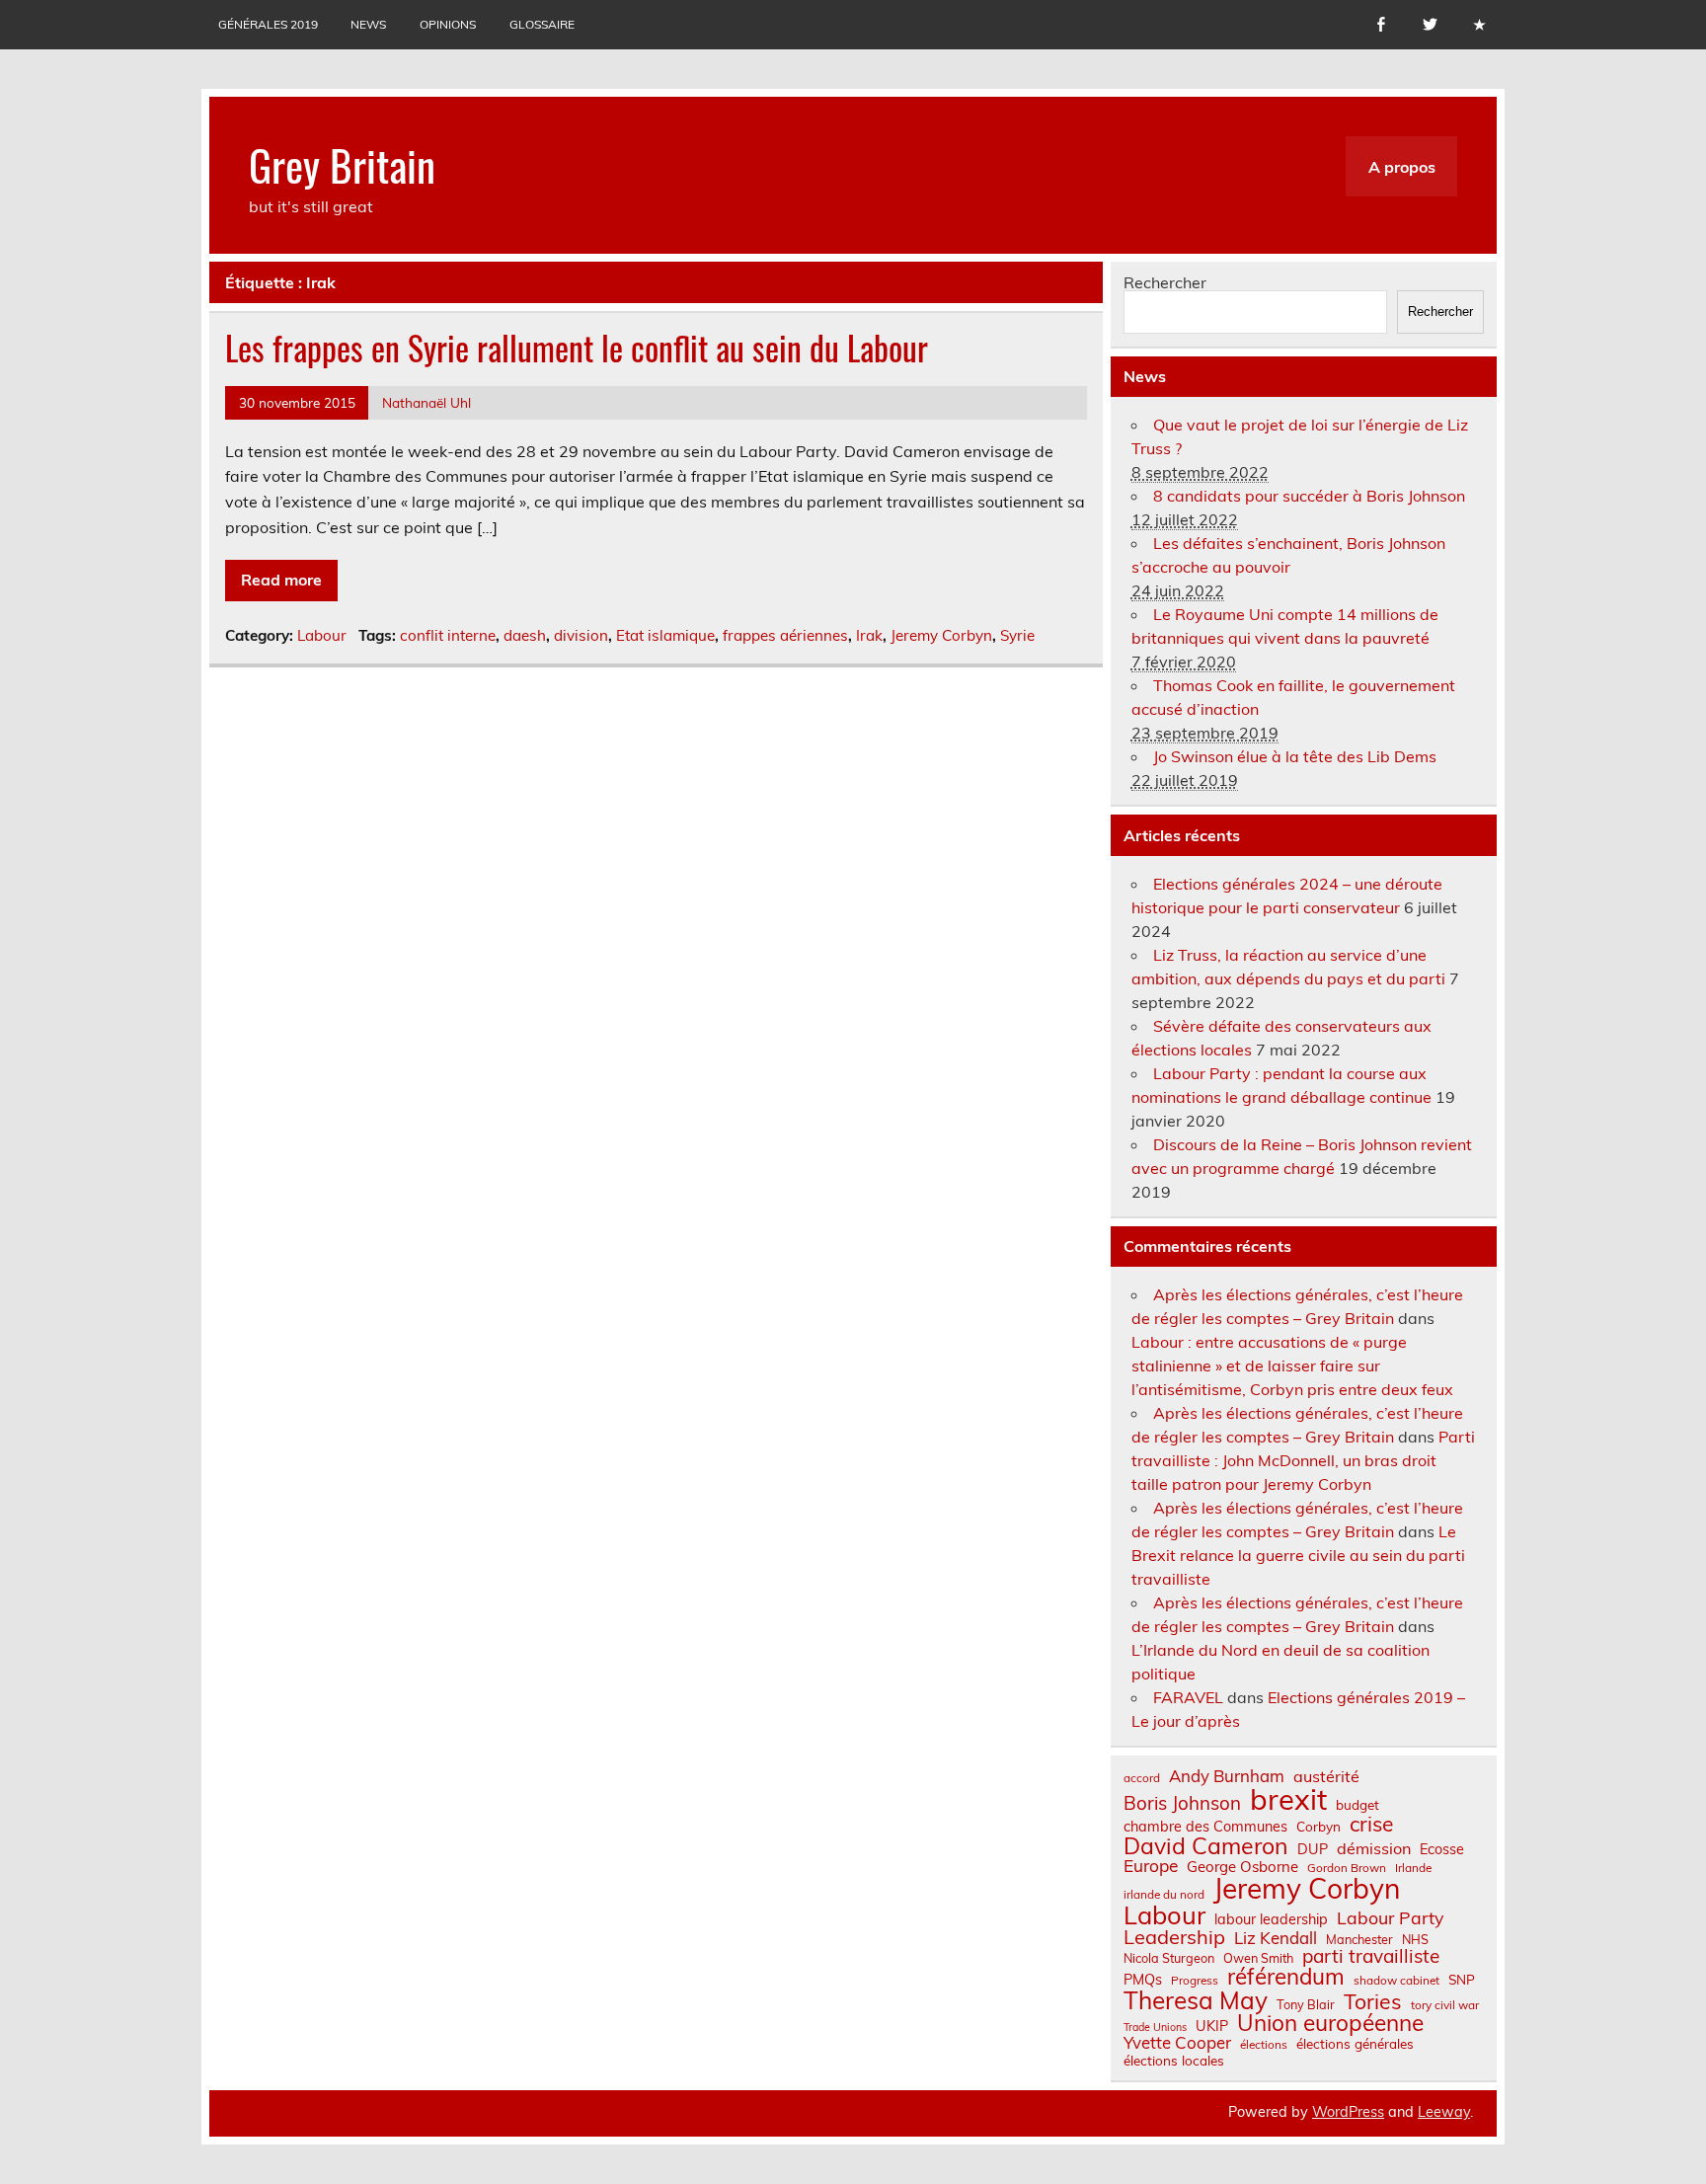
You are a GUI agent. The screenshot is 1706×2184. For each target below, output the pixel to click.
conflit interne (448, 635)
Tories (1373, 2002)
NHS (1415, 1940)
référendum (1286, 1977)
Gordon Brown (1347, 1868)
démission (1374, 1848)
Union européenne (1330, 2024)
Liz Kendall (1276, 1939)
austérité (1326, 1776)
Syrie (1017, 635)
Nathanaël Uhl (426, 402)
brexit (1288, 1799)
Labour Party (1390, 1918)
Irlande (1413, 1868)
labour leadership (1271, 1919)
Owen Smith (1258, 1958)
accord (1142, 1778)
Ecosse (1442, 1849)
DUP (1313, 1849)
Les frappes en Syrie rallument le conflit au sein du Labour (577, 348)
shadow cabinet (1396, 1981)
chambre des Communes (1205, 1827)
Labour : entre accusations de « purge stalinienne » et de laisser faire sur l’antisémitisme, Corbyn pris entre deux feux (1292, 1365)
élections (1264, 2045)
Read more (281, 580)
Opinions (448, 24)
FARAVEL (1188, 1697)
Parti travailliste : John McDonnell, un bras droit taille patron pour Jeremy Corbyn (1303, 1460)
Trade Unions (1155, 2028)
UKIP (1212, 2026)
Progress (1195, 1981)
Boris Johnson (1182, 1803)
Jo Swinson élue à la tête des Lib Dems (1295, 756)
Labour (322, 635)
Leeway (1444, 2112)
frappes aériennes (785, 635)
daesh (525, 635)
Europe (1151, 1866)
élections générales (1355, 2044)
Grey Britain (342, 164)
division (581, 635)
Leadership (1174, 1937)
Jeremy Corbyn (941, 635)
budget (1357, 1805)
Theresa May (1196, 2000)
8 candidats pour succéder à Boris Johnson (1309, 496)
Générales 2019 (268, 24)
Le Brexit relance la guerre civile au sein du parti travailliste (1298, 1555)
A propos (1402, 167)
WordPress (1348, 2112)
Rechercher (1165, 282)
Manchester (1359, 1940)
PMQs (1143, 1980)
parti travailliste (1371, 1956)
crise (1371, 1824)
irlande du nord (1164, 1895)
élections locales (1174, 2061)
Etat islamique (665, 635)
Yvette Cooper (1177, 2043)
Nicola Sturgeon (1169, 1958)
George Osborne (1242, 1867)
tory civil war (1445, 2005)
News (368, 24)
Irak (869, 635)
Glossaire (542, 24)
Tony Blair (1306, 2005)
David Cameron (1206, 1846)
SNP (1462, 1980)
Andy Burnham (1227, 1777)
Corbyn (1318, 1827)
